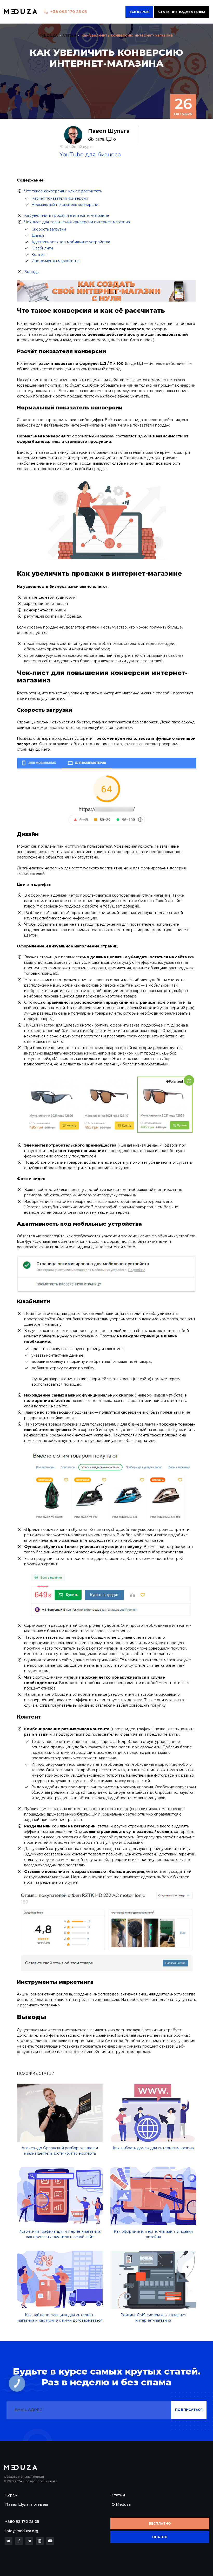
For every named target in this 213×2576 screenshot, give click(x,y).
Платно (160, 2537)
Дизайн (38, 235)
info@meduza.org (22, 2531)
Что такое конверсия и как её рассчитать (63, 191)
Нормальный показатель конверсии (65, 205)
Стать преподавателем (182, 12)
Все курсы (139, 12)
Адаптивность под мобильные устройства (71, 242)
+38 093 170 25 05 (68, 12)
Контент (39, 255)
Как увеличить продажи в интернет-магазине (67, 215)
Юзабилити (42, 248)
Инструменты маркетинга (55, 261)
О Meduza (121, 2504)
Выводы (32, 272)
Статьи (118, 2495)
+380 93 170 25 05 (22, 2522)
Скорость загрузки (49, 229)
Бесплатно (160, 2523)
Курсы (11, 2495)
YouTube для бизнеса (90, 154)
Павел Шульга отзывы (26, 2504)
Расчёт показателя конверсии (60, 198)
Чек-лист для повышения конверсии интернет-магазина (77, 222)
